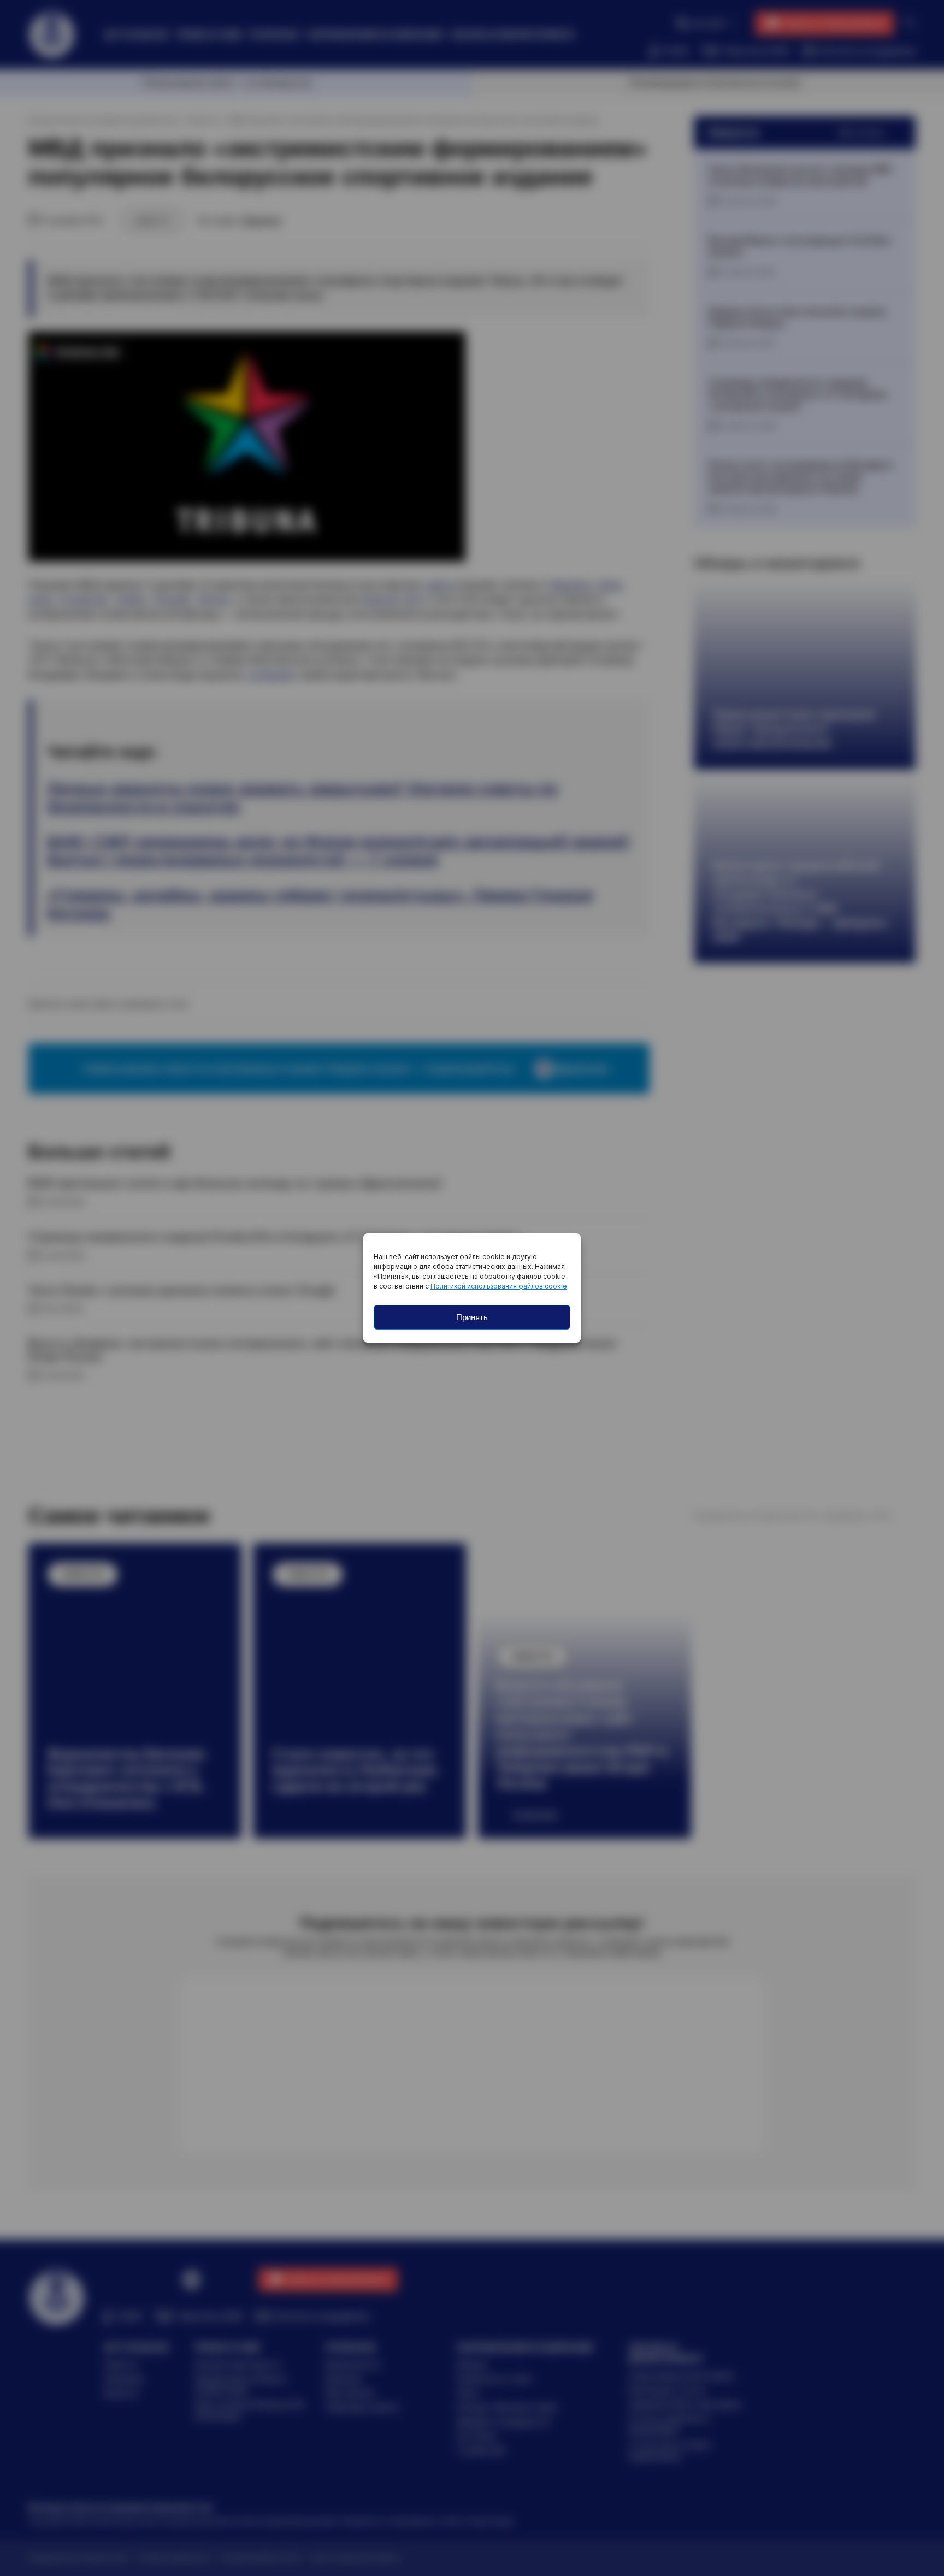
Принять (472, 1317)
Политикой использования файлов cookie (499, 1286)
